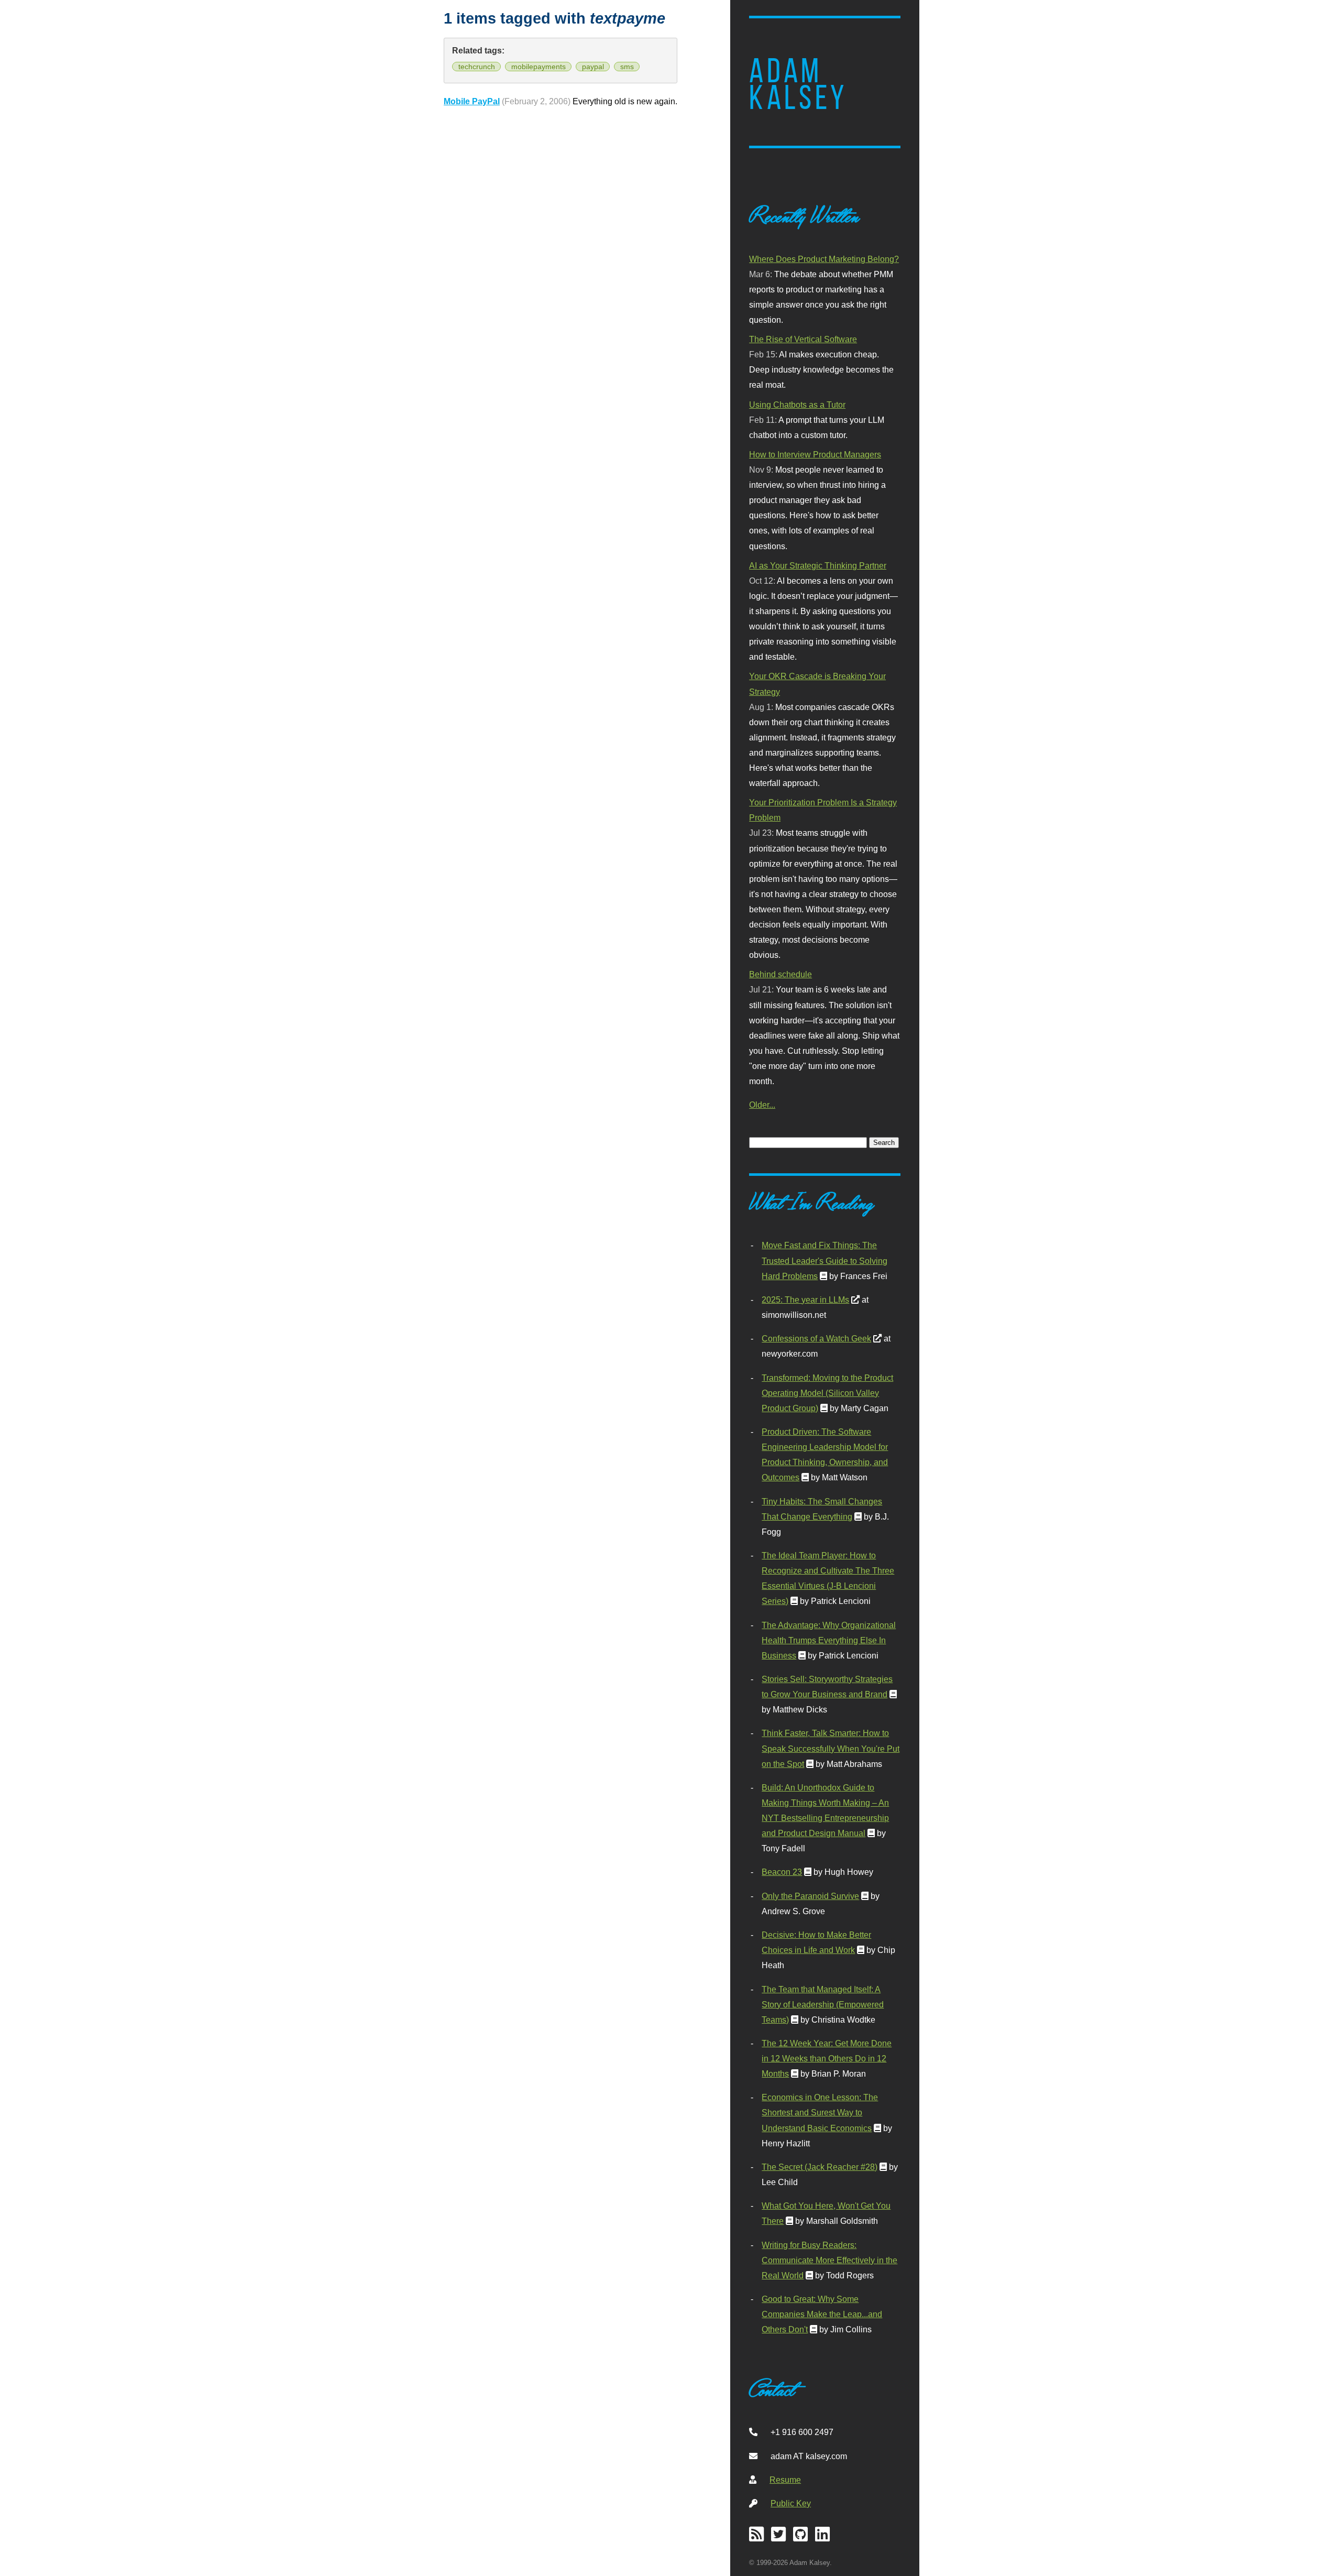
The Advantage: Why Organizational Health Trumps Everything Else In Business (829, 1640)
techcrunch (477, 67)
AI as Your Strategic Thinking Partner (818, 565)
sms (627, 67)
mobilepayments (538, 67)
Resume (785, 2480)
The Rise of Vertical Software (803, 339)
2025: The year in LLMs (805, 1300)
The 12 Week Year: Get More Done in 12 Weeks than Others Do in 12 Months (827, 2058)
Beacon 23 (782, 1872)
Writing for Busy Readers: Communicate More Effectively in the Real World (829, 2260)
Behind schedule (781, 974)
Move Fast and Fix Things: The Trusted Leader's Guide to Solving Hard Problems (825, 1260)
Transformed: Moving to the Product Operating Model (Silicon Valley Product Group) (827, 1393)
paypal (593, 67)
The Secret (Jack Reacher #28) (820, 2167)
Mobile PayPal (472, 101)
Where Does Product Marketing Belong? (824, 259)
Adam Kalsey (798, 84)
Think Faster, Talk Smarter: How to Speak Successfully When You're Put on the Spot (831, 1748)
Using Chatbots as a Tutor (797, 405)
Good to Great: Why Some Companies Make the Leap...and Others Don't (822, 2314)
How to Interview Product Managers (815, 454)
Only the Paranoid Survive (810, 1896)
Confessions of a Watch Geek (816, 1338)
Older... (762, 1105)
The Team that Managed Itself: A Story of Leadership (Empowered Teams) (823, 2004)
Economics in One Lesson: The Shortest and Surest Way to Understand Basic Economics (820, 2112)
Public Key (791, 2503)
